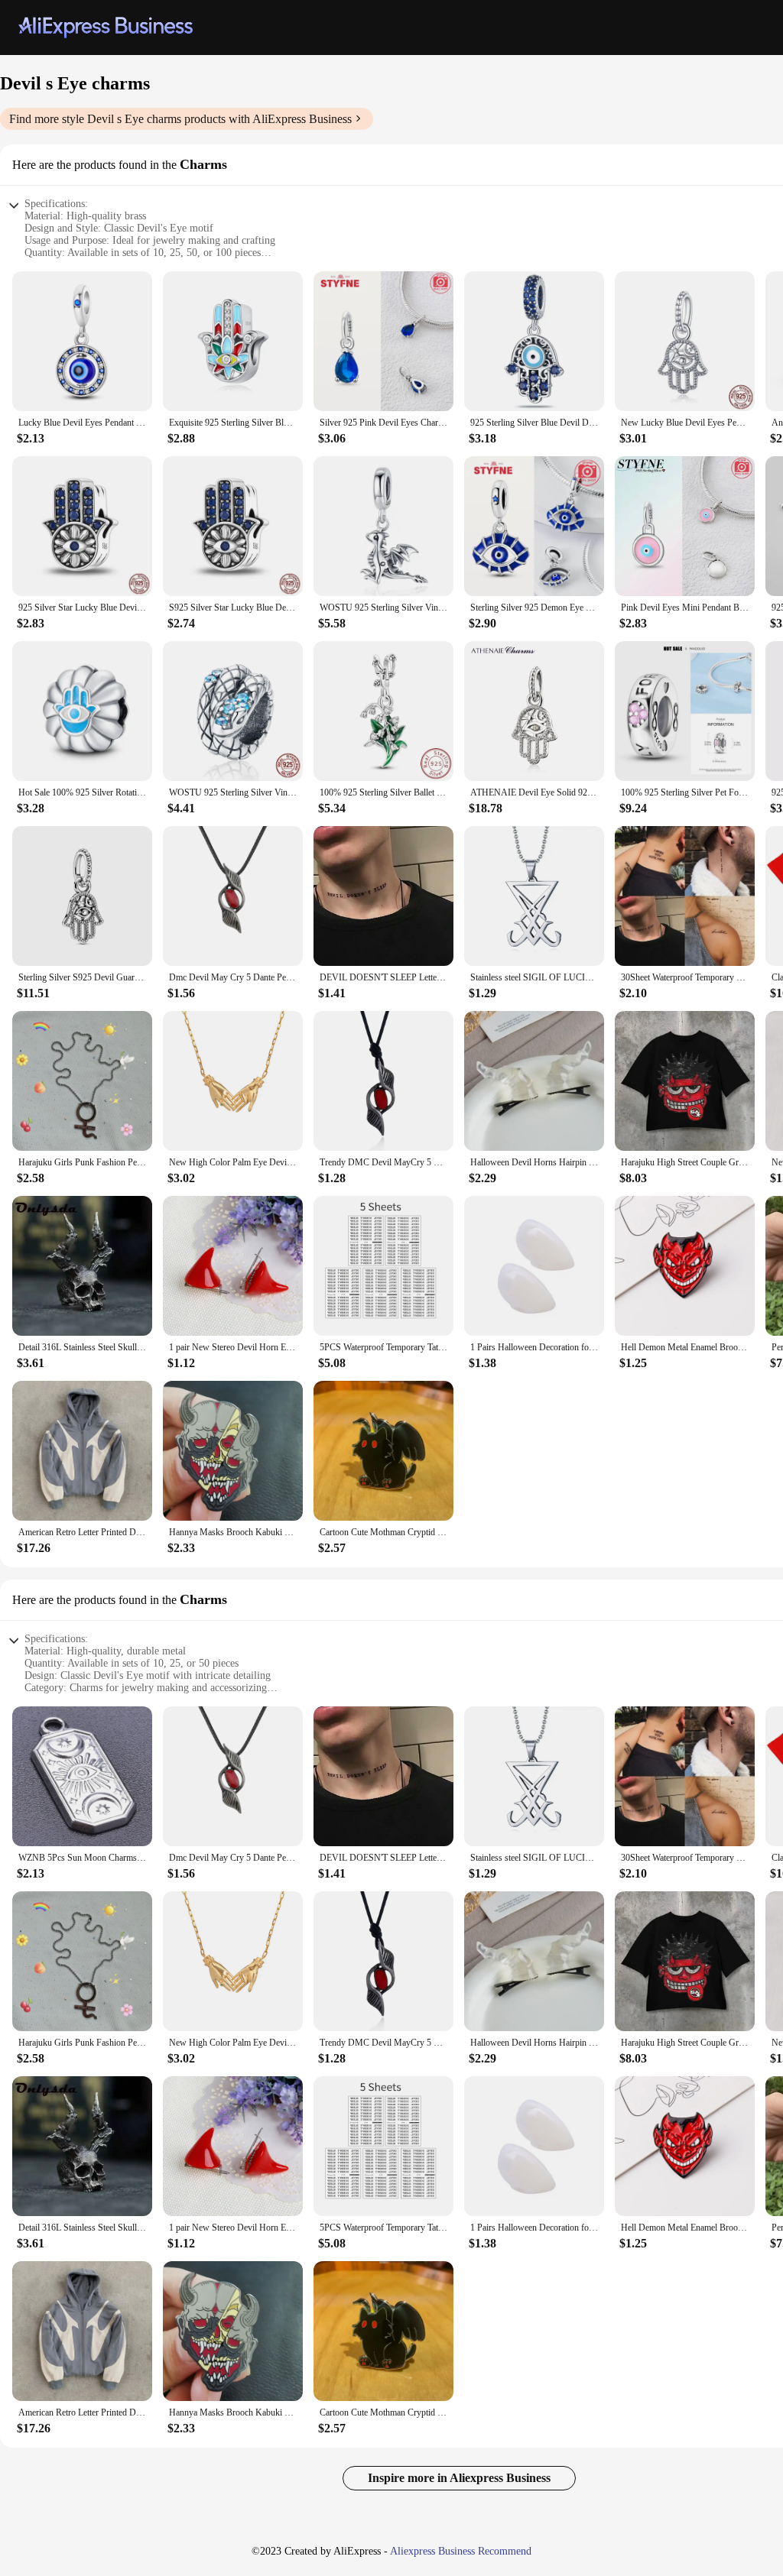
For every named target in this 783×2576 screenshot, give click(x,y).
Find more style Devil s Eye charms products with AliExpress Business (180, 119)
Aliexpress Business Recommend (461, 2551)
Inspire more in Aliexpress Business (459, 2478)
